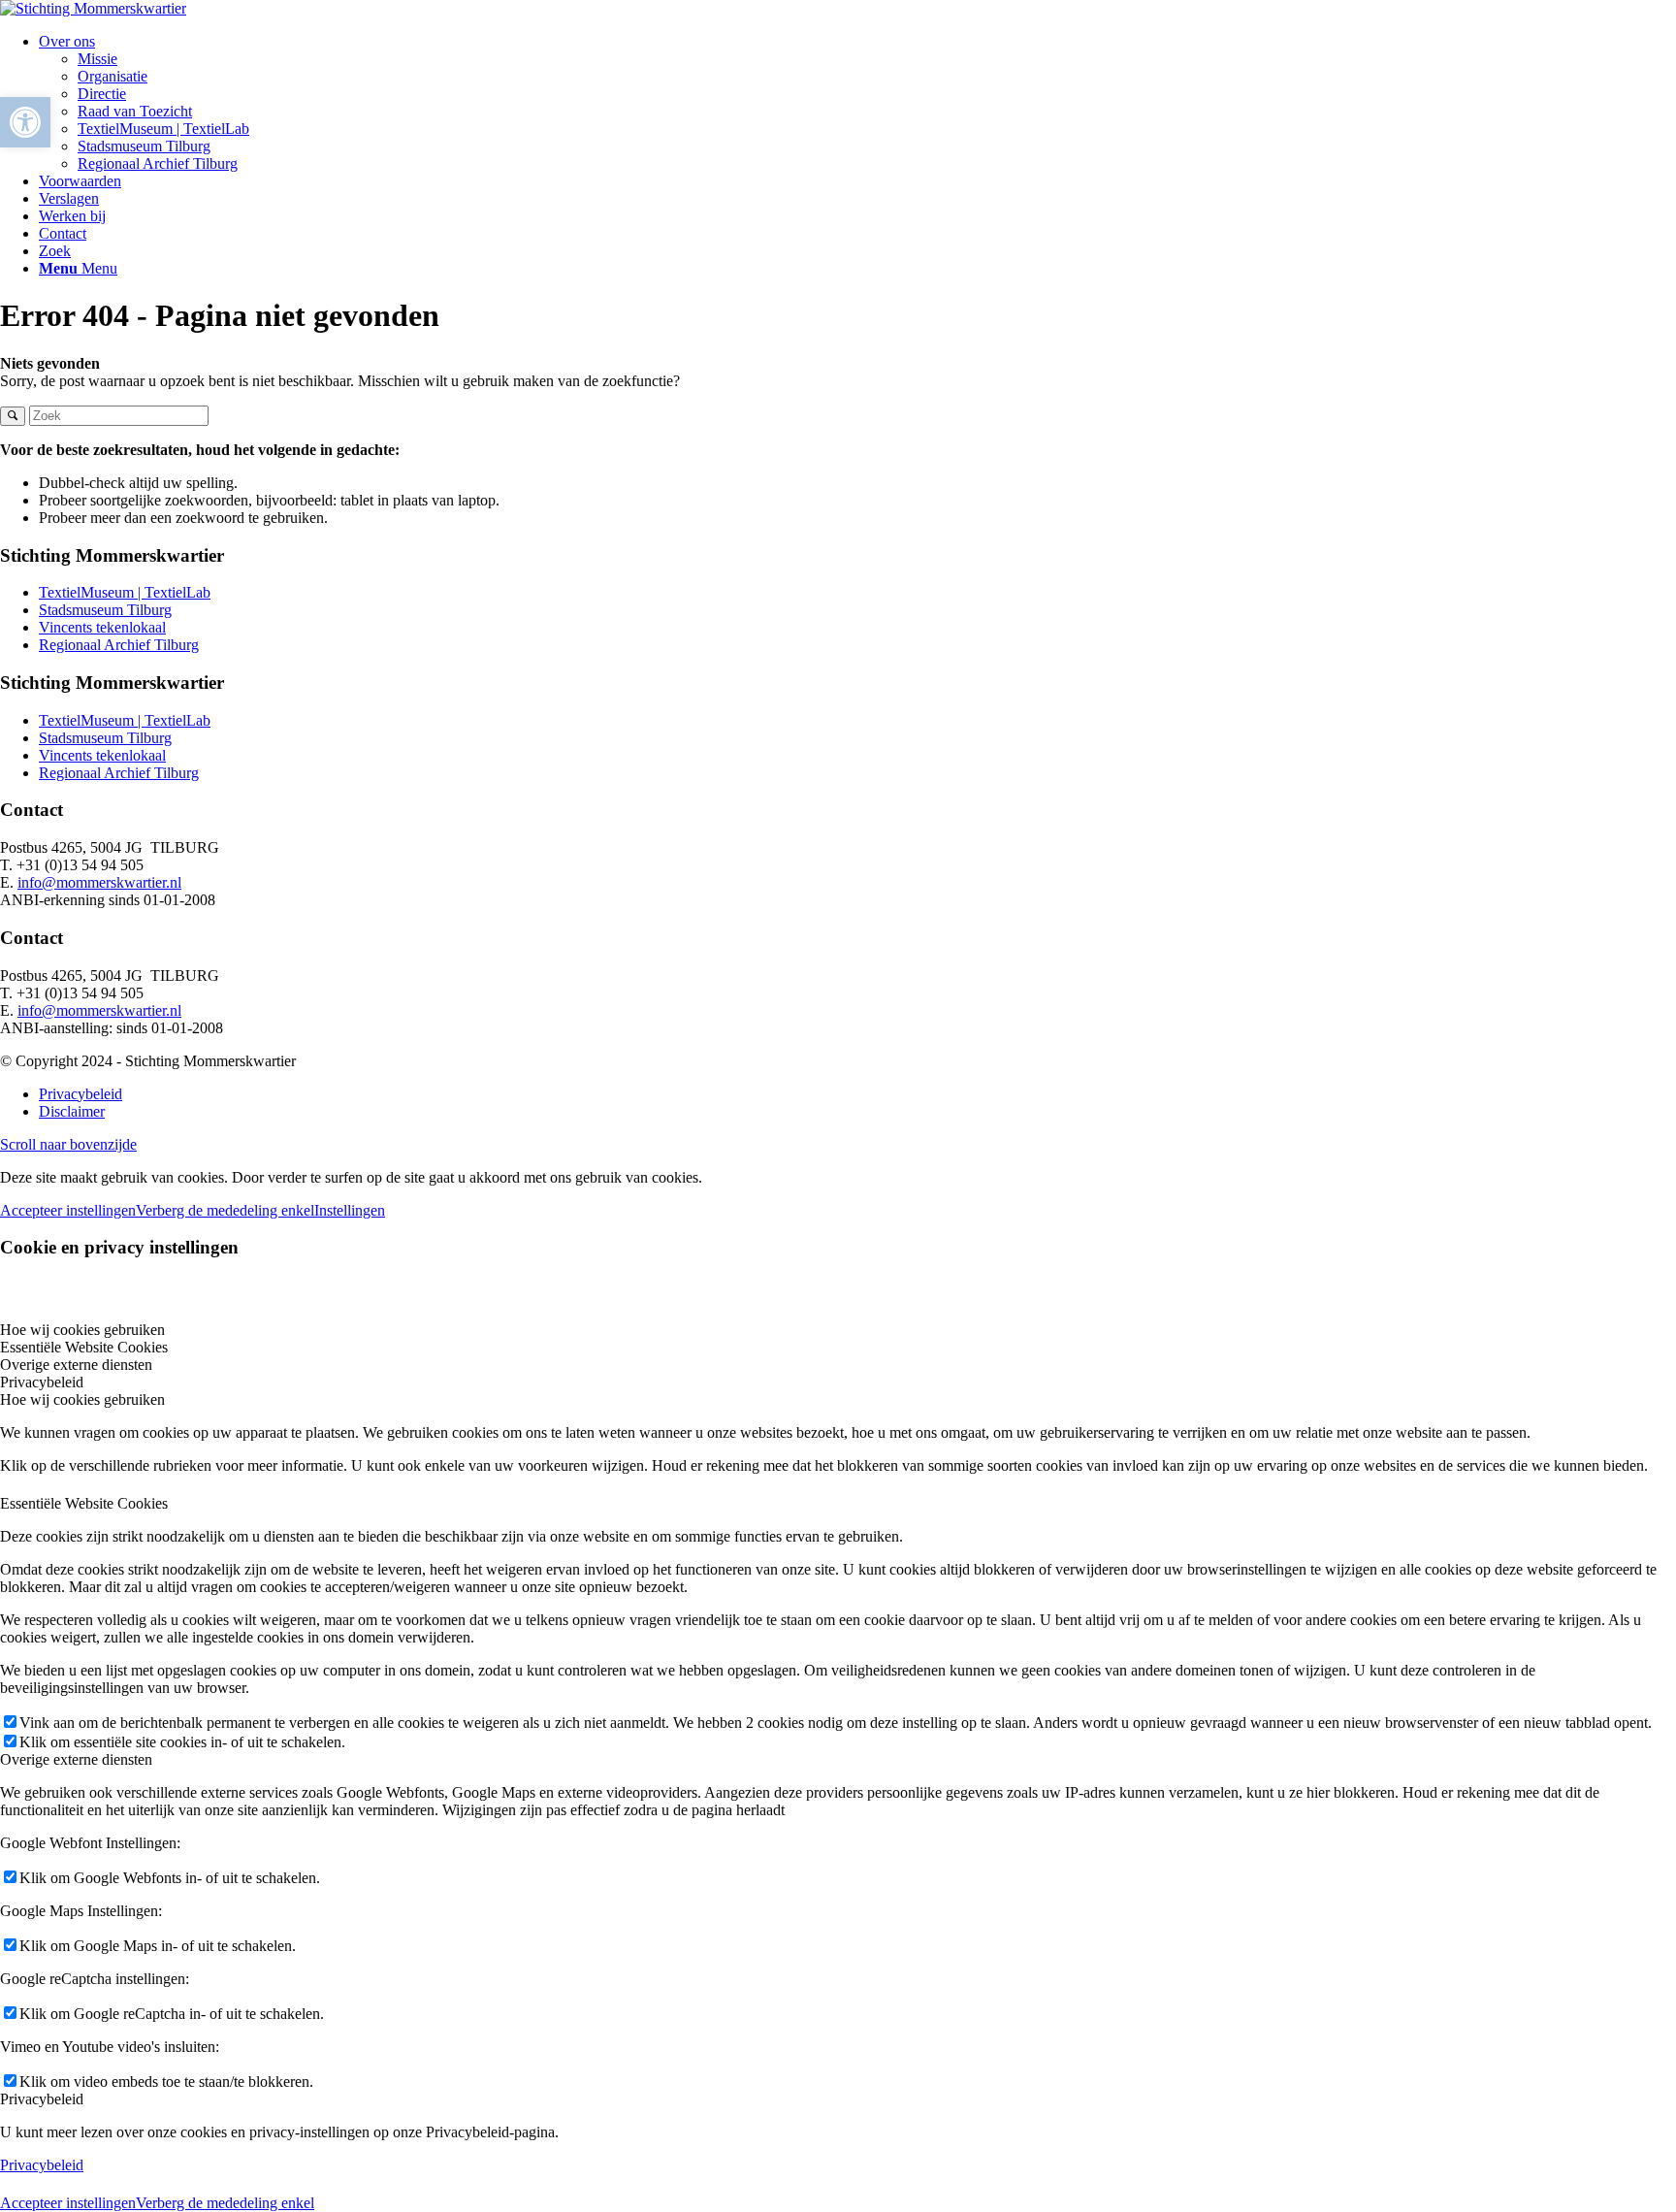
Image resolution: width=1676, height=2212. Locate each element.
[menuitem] (857, 103)
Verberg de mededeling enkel (225, 1210)
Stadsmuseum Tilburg (105, 610)
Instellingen (350, 1210)
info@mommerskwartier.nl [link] (99, 882)
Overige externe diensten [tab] (76, 1365)
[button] (25, 122)
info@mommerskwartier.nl (99, 1010)
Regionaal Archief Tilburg (119, 645)
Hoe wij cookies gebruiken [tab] (82, 1330)
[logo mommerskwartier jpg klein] (93, 8)
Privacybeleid (42, 2165)
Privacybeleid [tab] (42, 1382)
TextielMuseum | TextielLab (125, 592)
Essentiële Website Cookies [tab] (84, 1347)
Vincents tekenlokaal (102, 627)
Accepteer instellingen (68, 1210)
